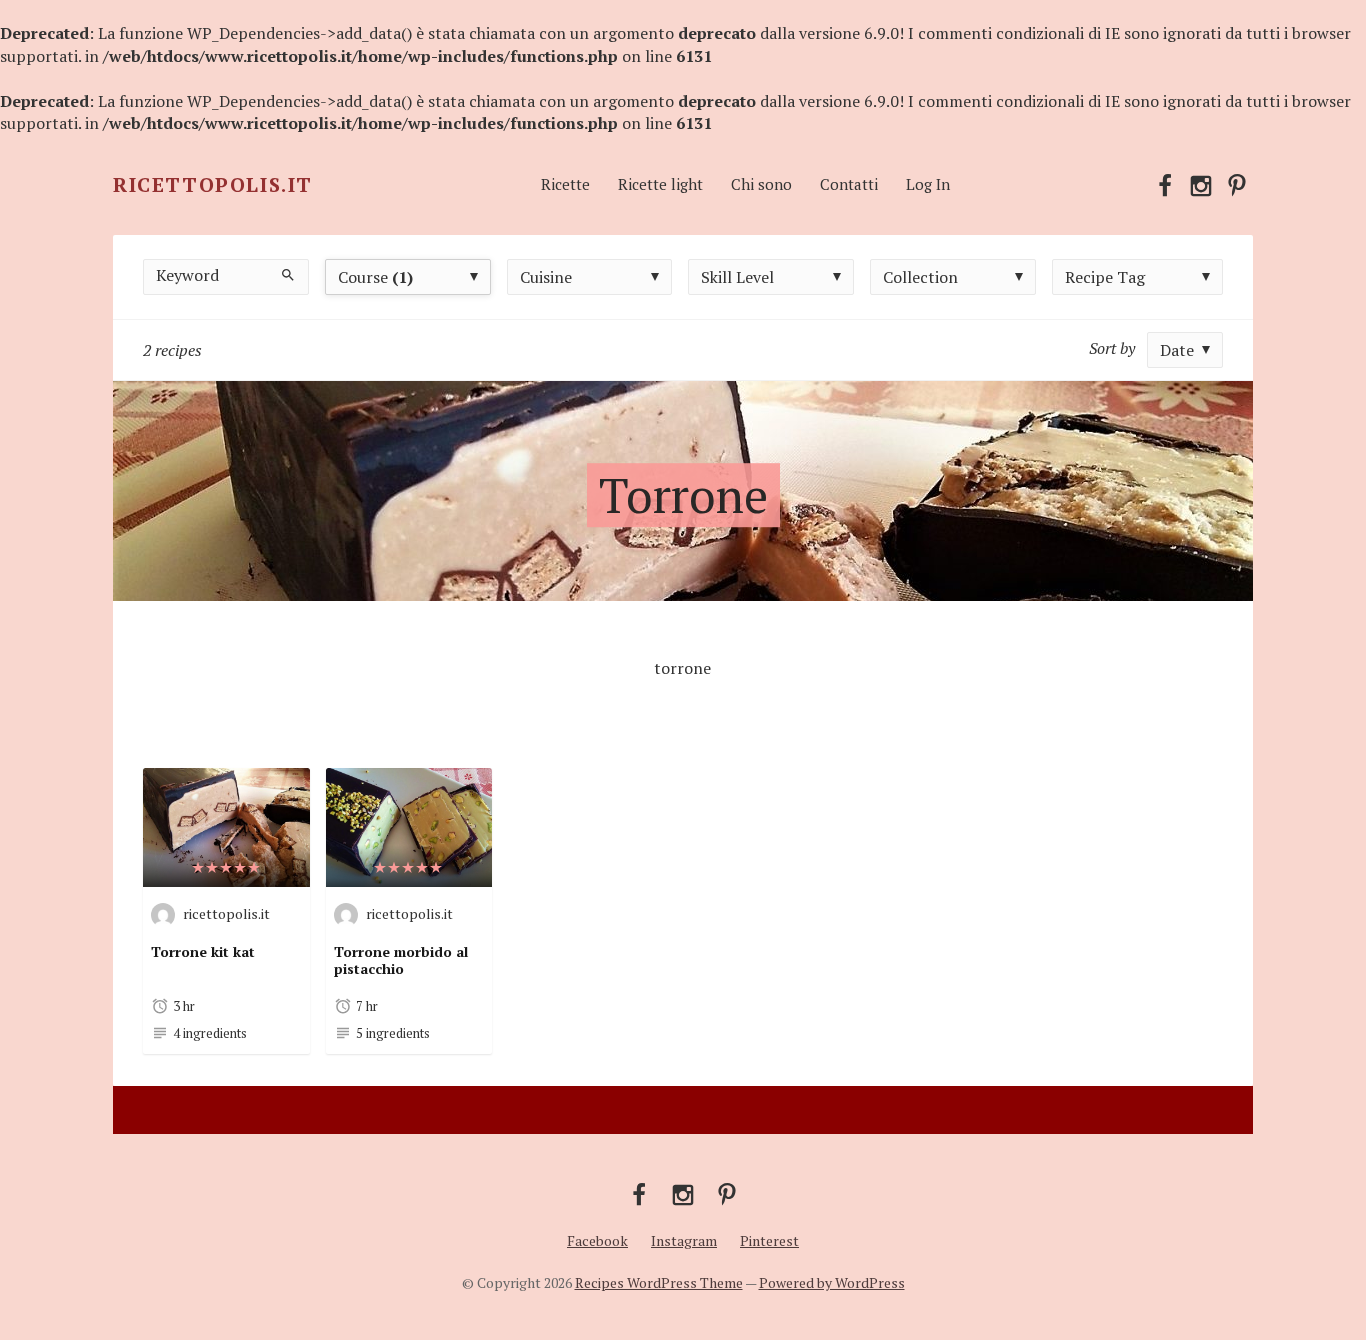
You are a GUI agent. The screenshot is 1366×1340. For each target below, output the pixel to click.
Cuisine (546, 277)
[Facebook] (1165, 183)
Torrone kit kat (203, 951)
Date (1177, 350)
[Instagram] (1201, 183)
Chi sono (761, 184)
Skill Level (737, 277)
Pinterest (769, 1240)
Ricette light (660, 184)
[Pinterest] (1237, 183)
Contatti (849, 184)
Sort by (1112, 348)
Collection (920, 277)
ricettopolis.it (226, 912)
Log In (928, 184)
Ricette (565, 184)
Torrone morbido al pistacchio (401, 960)
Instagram (684, 1240)
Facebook (597, 1240)
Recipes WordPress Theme (659, 1282)
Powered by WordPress (832, 1282)
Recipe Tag (1105, 277)
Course (375, 277)
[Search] (287, 274)
